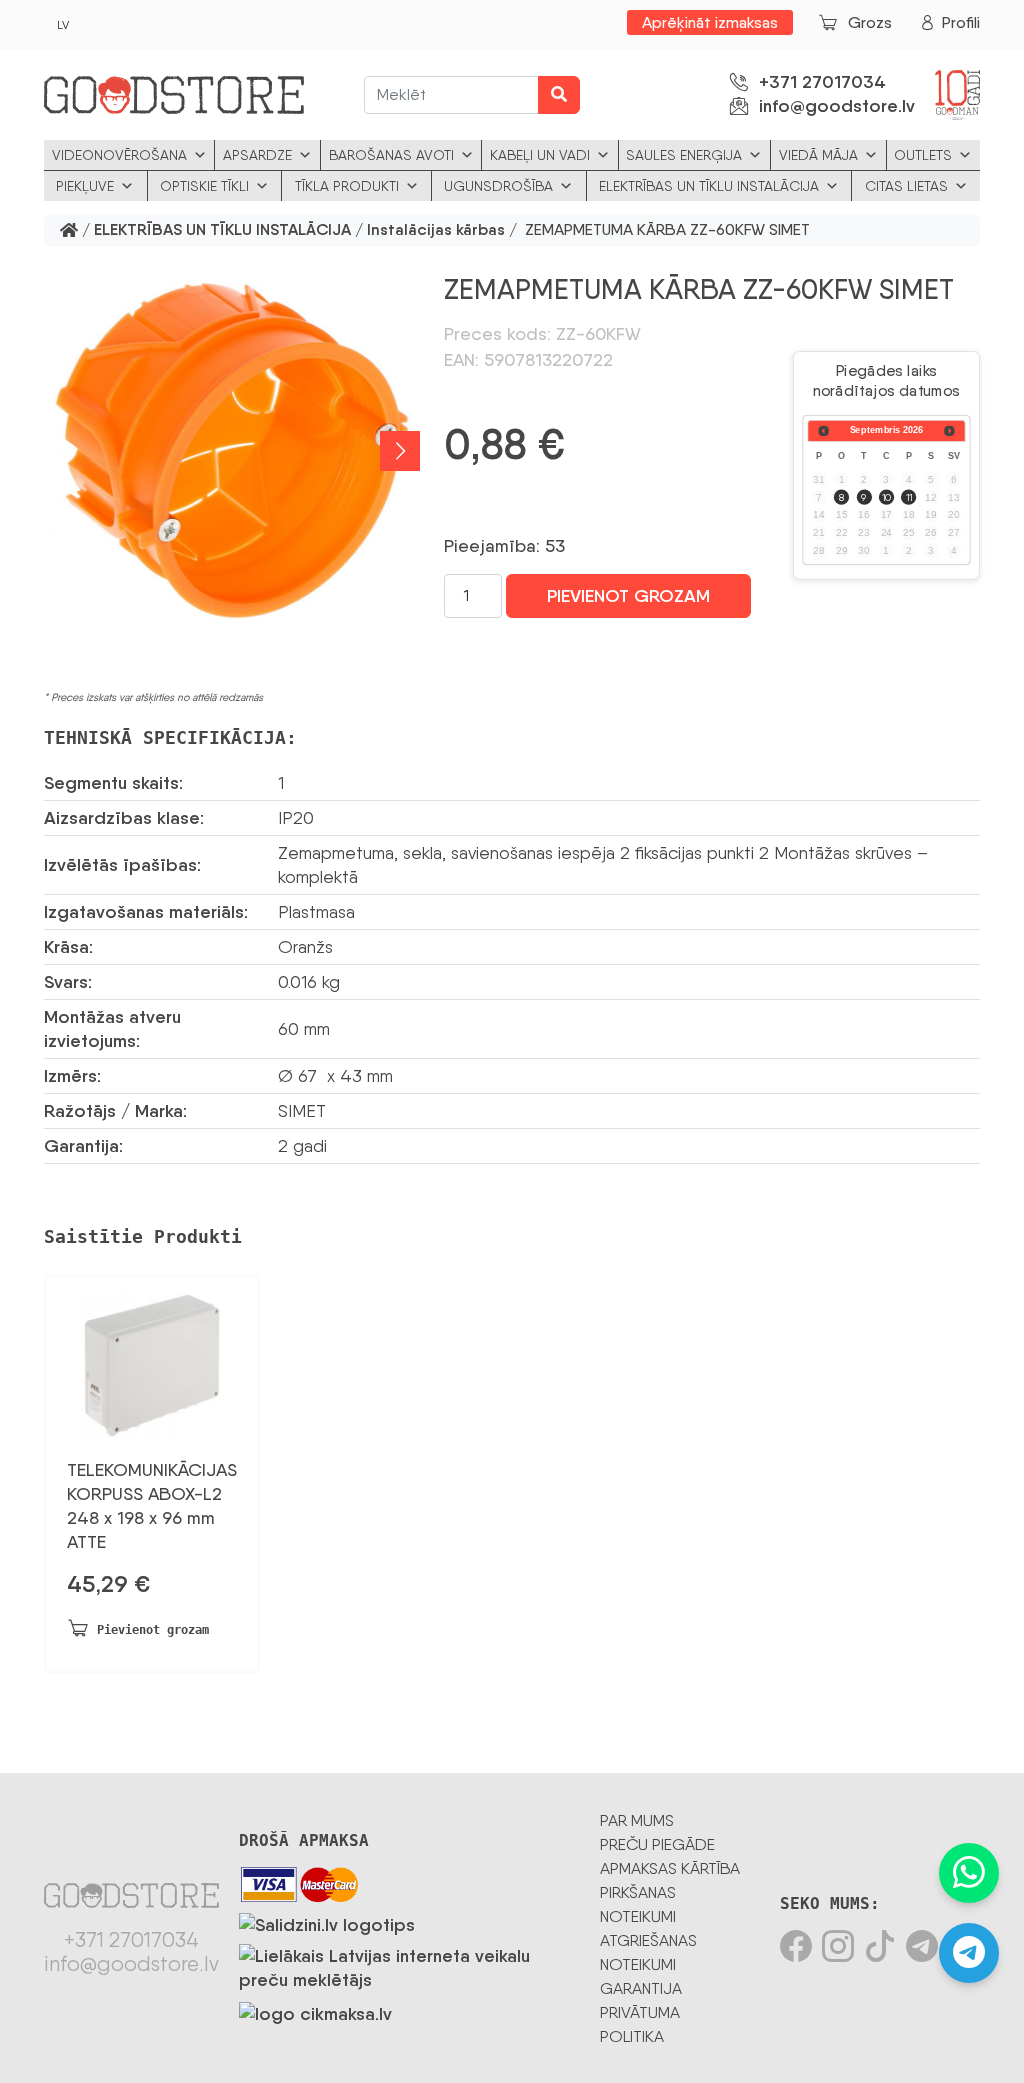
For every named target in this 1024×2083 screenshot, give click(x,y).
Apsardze (257, 155)
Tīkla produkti (347, 186)
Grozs (870, 22)
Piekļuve (85, 186)
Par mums (637, 1820)
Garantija (641, 1988)
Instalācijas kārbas (436, 230)
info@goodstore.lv (837, 106)
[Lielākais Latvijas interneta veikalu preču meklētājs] (409, 1964)
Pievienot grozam (628, 596)
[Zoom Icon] (232, 451)
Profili (961, 22)
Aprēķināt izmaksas (710, 22)
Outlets (923, 155)
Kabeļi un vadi (540, 155)
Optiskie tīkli (204, 186)
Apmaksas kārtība (670, 1868)
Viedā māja (818, 155)
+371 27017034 (822, 82)
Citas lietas (906, 186)
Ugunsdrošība (498, 186)
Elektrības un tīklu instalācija (709, 186)
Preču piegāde (657, 1844)
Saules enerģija (684, 155)
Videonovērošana (119, 155)
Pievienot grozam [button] (153, 1630)
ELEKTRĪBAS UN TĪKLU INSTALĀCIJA (222, 230)
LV (63, 25)
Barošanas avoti (391, 155)
